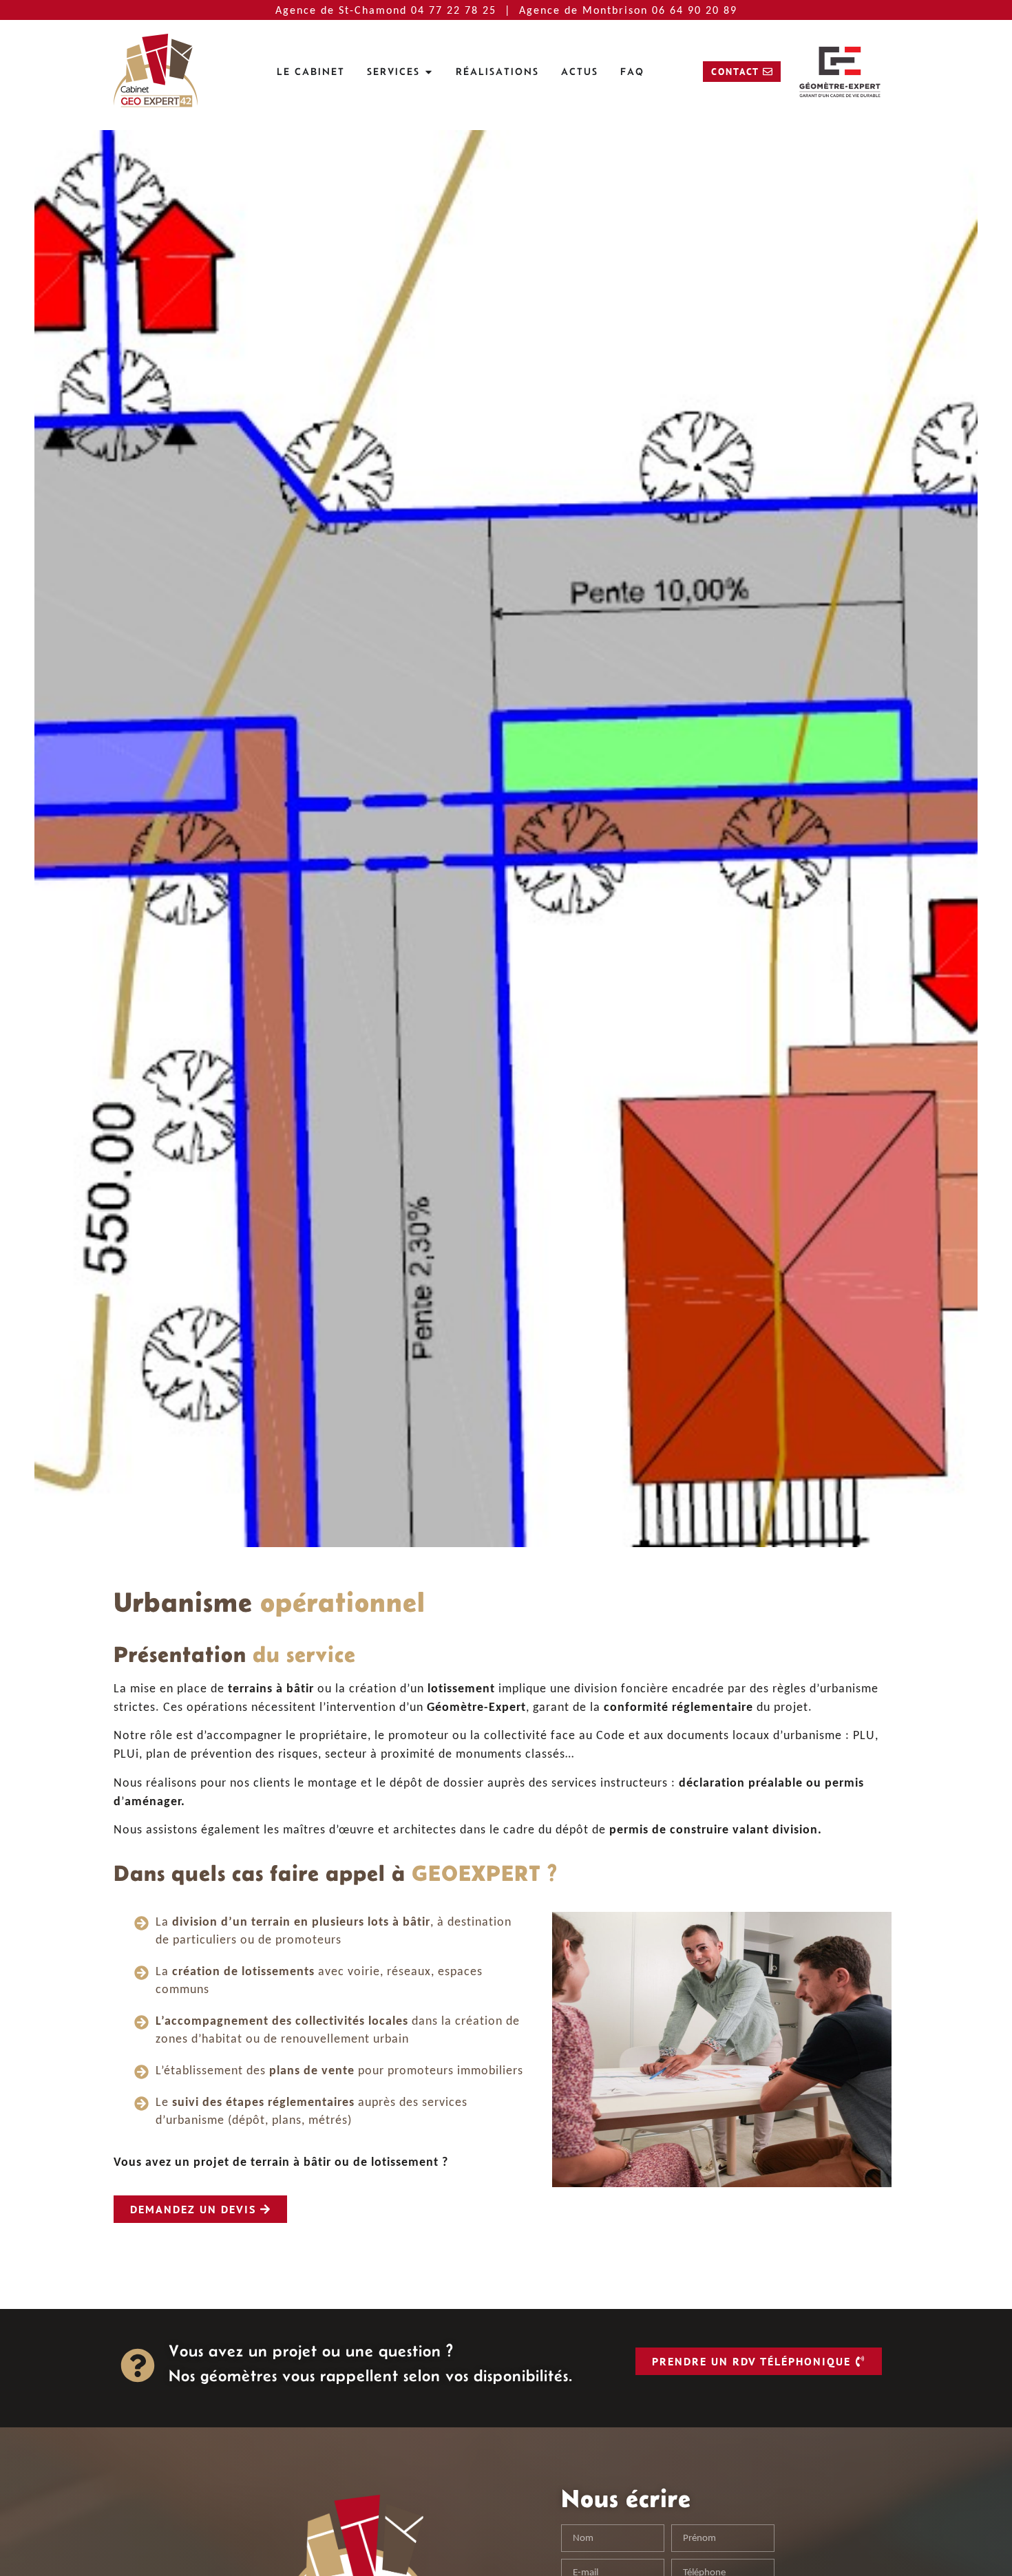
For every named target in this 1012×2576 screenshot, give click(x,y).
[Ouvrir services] (429, 72)
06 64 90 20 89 (695, 10)
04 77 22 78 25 (456, 10)
